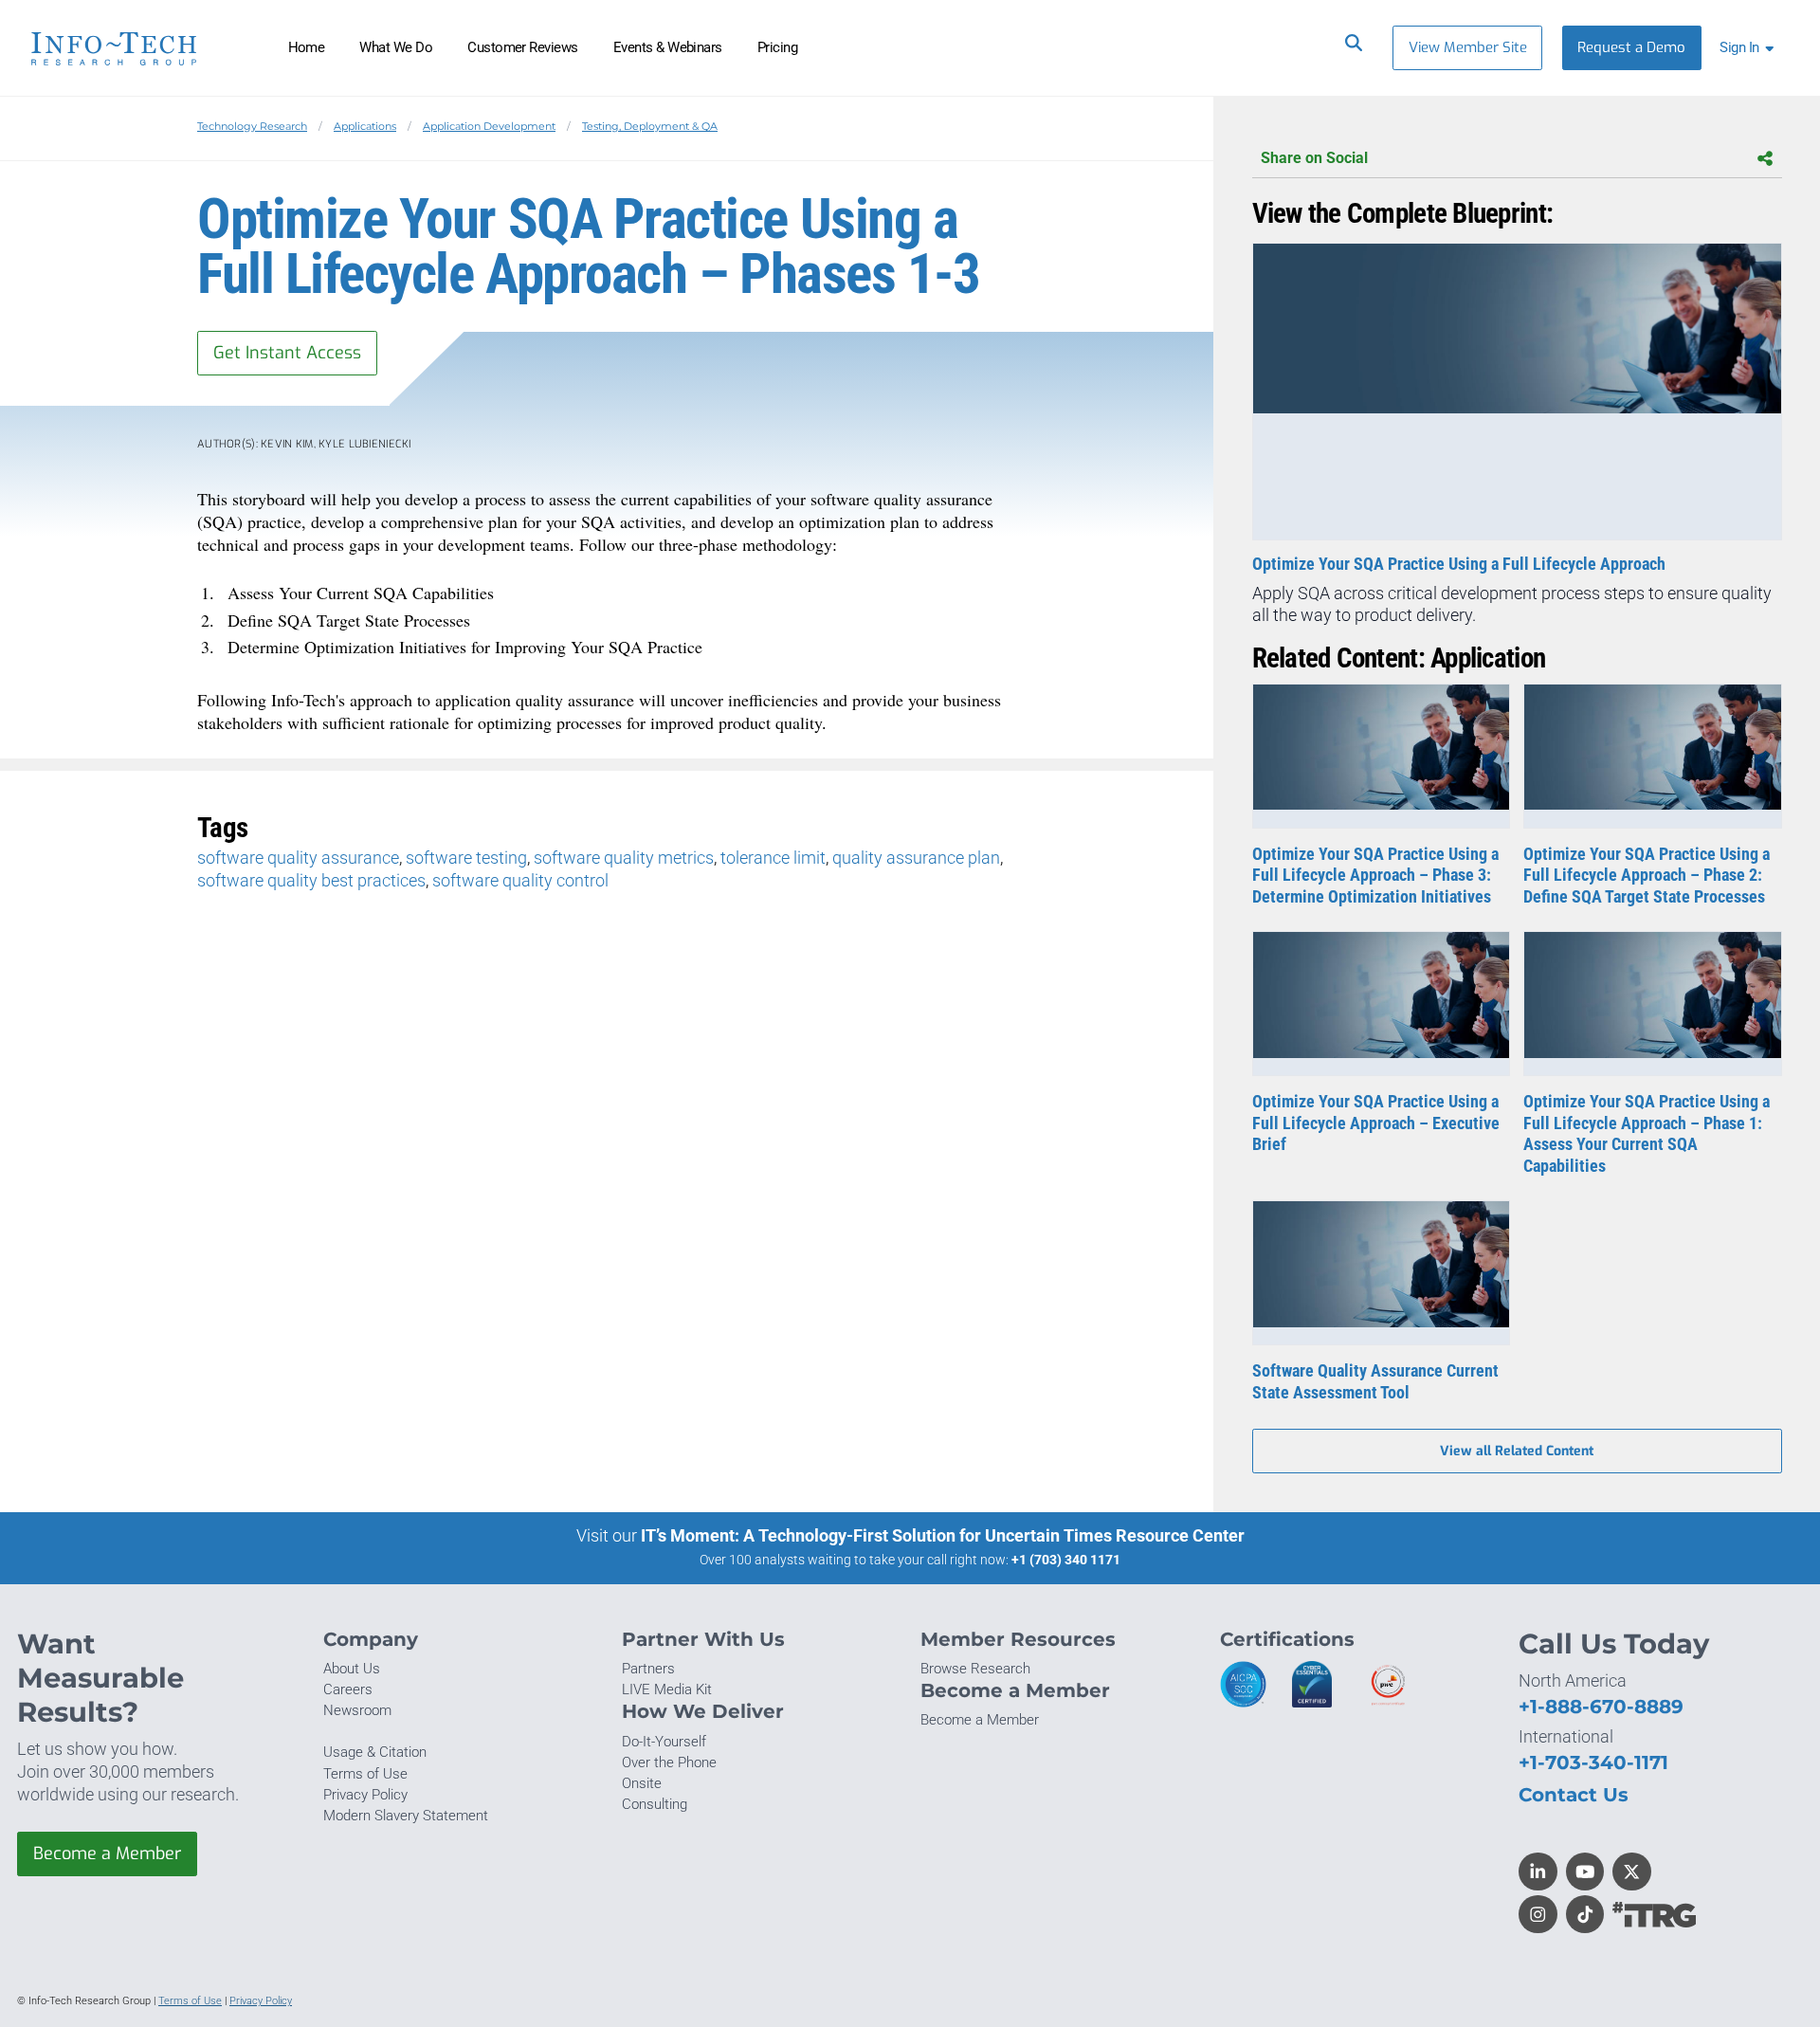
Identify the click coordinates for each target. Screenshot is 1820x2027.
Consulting (655, 1804)
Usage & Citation (375, 1752)
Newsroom (357, 1710)
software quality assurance (298, 858)
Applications (365, 126)
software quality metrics (624, 858)
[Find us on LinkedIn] (1538, 1872)
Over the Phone (669, 1762)
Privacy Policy (365, 1795)
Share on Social (1314, 158)
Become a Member (107, 1854)
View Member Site (1468, 47)
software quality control (520, 880)
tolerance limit (773, 858)
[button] (1750, 48)
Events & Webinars (668, 47)
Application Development (489, 126)
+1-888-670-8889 (1601, 1706)
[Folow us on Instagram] (1538, 1915)
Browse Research (975, 1669)
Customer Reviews (523, 47)
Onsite (642, 1783)
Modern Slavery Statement (406, 1816)
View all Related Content (1517, 1451)
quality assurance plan (916, 858)
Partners (648, 1669)
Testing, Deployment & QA (650, 126)
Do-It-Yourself (664, 1742)
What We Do (396, 47)
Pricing (777, 47)
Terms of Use (365, 1774)
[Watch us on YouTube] (1585, 1872)
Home (307, 47)
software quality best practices (311, 880)
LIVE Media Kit (667, 1689)
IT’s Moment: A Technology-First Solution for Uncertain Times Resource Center (943, 1535)
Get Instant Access (287, 353)
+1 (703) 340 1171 (1066, 1560)
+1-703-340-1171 (1593, 1762)
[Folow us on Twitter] (1632, 1872)
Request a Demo (1631, 47)
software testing (466, 858)
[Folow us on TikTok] (1585, 1915)
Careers (348, 1689)
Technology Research (252, 126)
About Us (352, 1669)
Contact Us (1574, 1794)
